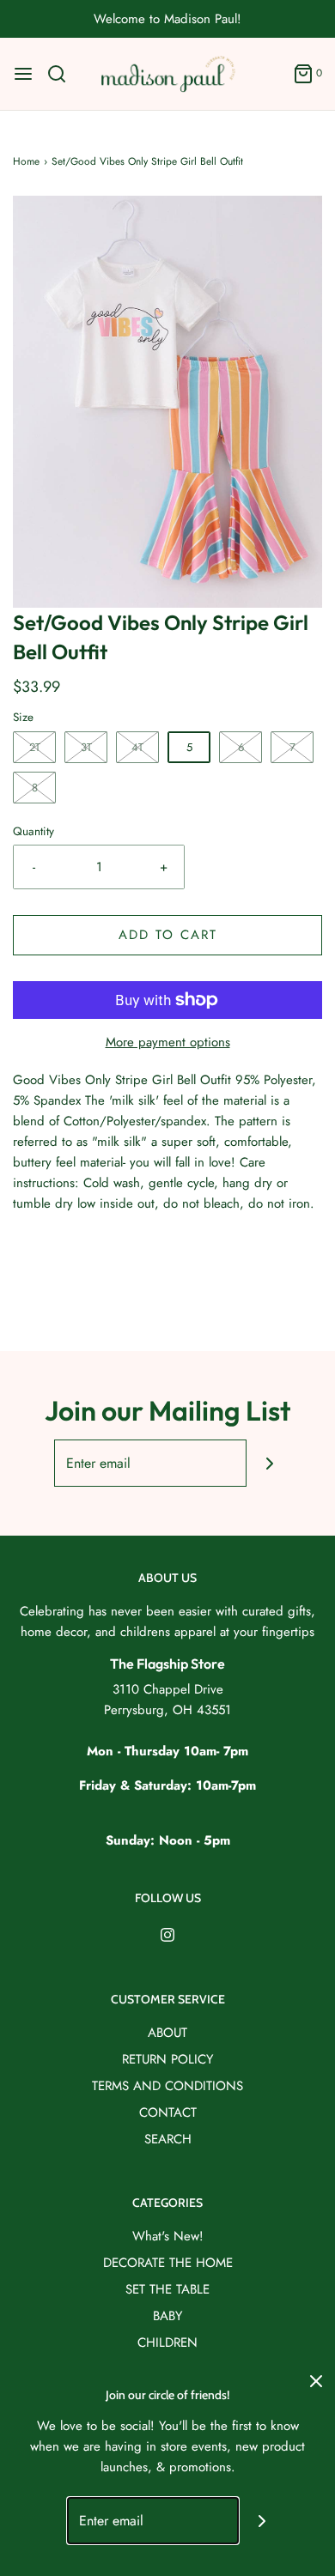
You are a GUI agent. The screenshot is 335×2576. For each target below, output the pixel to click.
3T (86, 747)
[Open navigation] (23, 74)
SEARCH (168, 2139)
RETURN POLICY (167, 2059)
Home (26, 161)
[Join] (270, 1463)
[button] (167, 402)
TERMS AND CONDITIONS (167, 2086)
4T (137, 747)
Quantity (33, 831)
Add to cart (168, 935)
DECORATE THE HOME (168, 2263)
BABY (167, 2316)
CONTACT (168, 2112)
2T (35, 747)
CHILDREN (167, 2343)
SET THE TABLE (167, 2289)
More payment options (168, 1042)
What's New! (168, 2236)
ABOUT (167, 2033)
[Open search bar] (63, 74)
